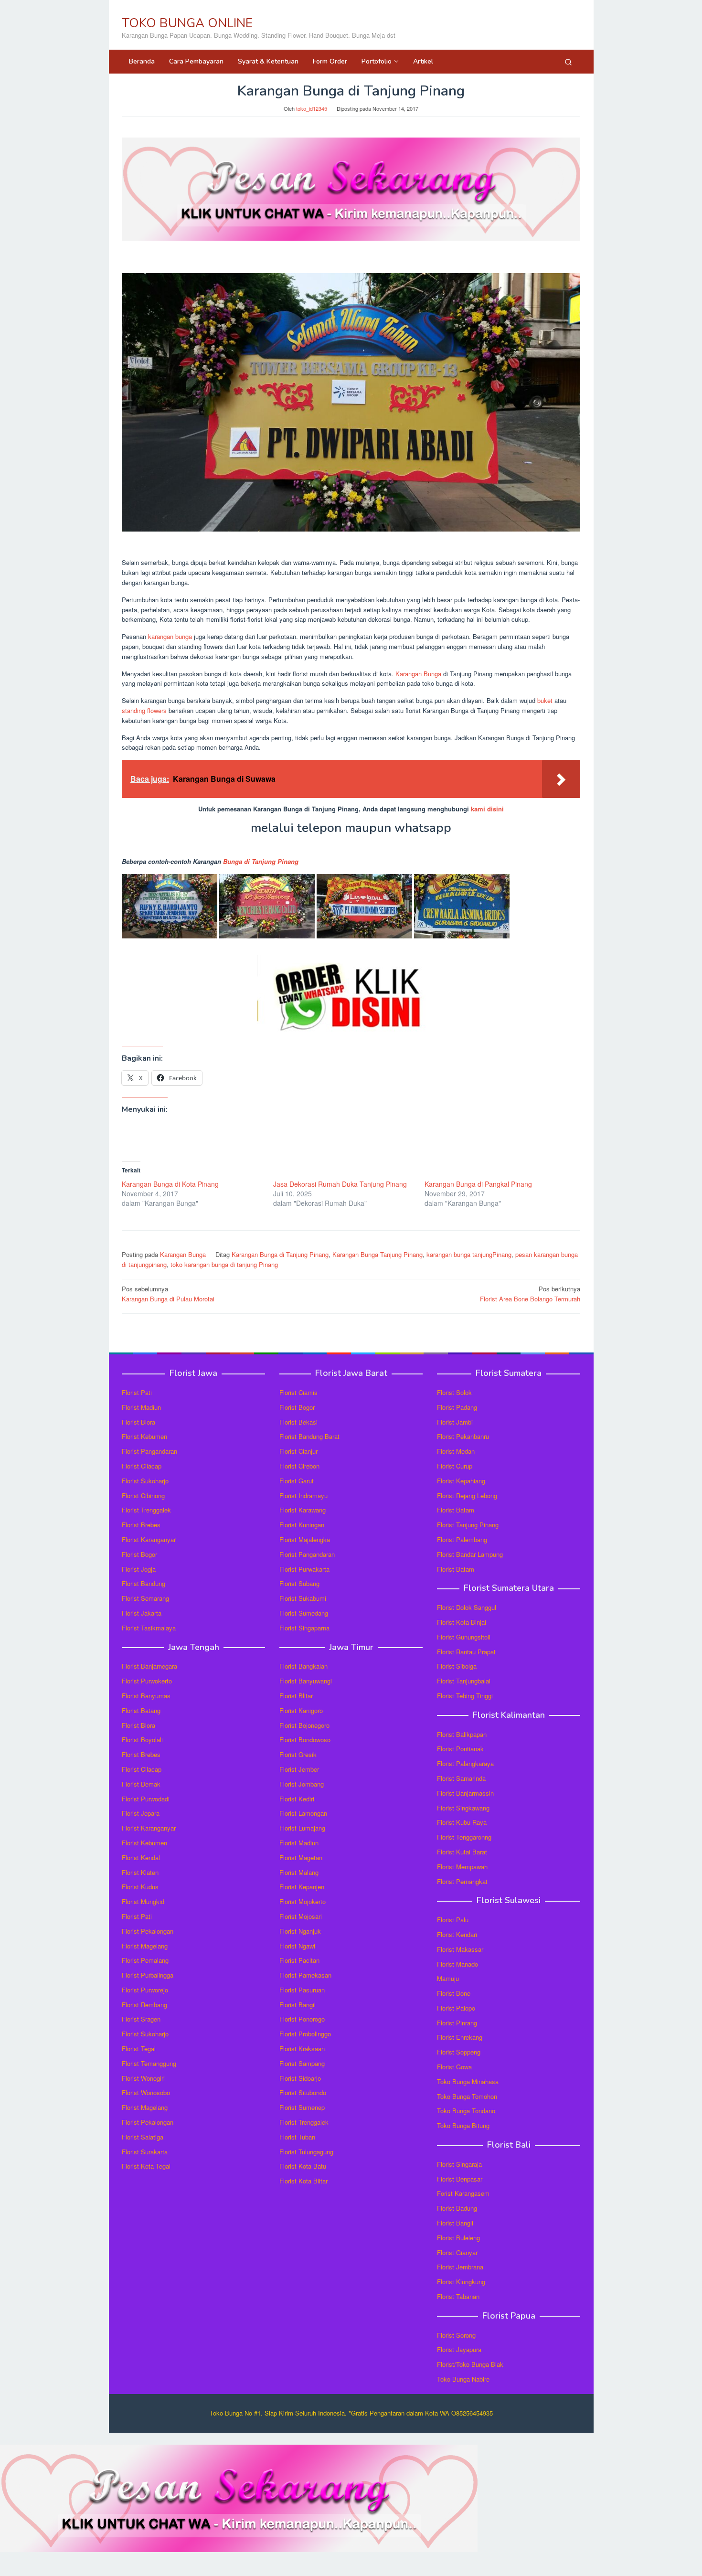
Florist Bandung (144, 1583)
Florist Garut (297, 1481)
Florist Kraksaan (302, 2049)
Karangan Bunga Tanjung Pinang (378, 1254)
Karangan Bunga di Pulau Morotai (168, 1294)
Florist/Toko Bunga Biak (470, 2364)
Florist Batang (141, 1710)
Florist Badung (457, 2208)
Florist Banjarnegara (149, 1666)
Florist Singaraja (459, 2164)
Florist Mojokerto (303, 1901)
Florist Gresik (298, 1754)
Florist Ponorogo (302, 2019)
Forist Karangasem (463, 2193)
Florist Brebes (141, 1525)
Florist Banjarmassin (465, 1793)
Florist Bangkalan (303, 1666)
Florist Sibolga (457, 1666)
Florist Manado (457, 1964)
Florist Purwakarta (304, 1569)
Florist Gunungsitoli (464, 1637)
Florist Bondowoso (305, 1740)
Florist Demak (141, 1784)
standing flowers (144, 710)
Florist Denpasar (460, 2179)
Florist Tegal (139, 2049)
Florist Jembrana (460, 2267)
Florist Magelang (145, 1946)
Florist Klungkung (461, 2282)
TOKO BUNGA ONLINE (187, 23)
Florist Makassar (460, 1949)
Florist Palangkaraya (465, 1763)
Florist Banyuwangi (306, 1681)
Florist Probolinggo (305, 2034)
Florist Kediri (297, 1799)
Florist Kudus (140, 1887)
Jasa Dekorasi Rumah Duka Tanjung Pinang (340, 1184)
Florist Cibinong (143, 1496)
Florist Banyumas (146, 1696)
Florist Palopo (456, 2008)
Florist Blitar (296, 1696)
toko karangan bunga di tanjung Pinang (224, 1264)
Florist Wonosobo (146, 2092)
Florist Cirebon (299, 1466)
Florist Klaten (140, 1872)
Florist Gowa (454, 2067)
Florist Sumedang (304, 1613)
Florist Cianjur (298, 1451)
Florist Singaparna (304, 1628)
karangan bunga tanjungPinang (469, 1254)
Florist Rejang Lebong (467, 1496)
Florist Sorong (456, 2335)
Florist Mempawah (462, 1867)
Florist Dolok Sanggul (467, 1607)
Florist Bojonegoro (304, 1725)
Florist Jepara (141, 1813)
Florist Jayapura (459, 2349)
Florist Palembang (462, 1539)
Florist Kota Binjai (462, 1622)
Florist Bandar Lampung (470, 1554)
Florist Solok (454, 1392)
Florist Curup (455, 1466)
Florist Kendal (141, 1857)
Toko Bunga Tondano (466, 2111)
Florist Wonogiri (143, 2078)
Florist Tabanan (458, 2296)
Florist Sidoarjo (300, 2078)
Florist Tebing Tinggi (465, 1696)
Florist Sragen (141, 2019)
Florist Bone (454, 1993)
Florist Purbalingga (148, 1975)
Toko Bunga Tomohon (467, 2096)
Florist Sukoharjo (145, 1481)
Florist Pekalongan (148, 1931)
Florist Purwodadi (146, 1799)
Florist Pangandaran (149, 1451)
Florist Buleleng (458, 2238)
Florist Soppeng (459, 2052)
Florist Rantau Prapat (466, 1652)
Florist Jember (299, 1769)
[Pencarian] (568, 62)
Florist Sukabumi (303, 1598)
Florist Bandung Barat (309, 1436)
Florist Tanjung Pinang (468, 1525)
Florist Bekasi (298, 1422)
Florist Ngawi (297, 1946)
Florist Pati (137, 1392)
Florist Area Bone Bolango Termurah (530, 1294)
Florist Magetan (301, 1857)
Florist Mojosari (301, 1916)
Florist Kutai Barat (462, 1852)
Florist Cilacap (142, 1466)
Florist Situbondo (303, 2092)
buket (545, 700)
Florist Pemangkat (462, 1881)
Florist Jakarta (142, 1613)
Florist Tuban (297, 2137)
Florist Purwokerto (147, 1681)
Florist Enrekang (460, 2037)
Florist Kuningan (302, 1525)
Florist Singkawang (463, 1808)
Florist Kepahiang (461, 1481)
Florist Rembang (144, 2005)
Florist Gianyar (457, 2252)
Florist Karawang (303, 1510)
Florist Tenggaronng (464, 1837)
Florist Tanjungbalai (464, 1681)
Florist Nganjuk (300, 1931)
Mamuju (448, 1978)
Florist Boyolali (142, 1740)
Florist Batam (456, 1510)
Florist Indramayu (303, 1496)
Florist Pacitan (299, 1960)
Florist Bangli (455, 2223)
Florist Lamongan (303, 1813)
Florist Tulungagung (306, 2152)
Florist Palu (453, 1920)
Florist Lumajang (302, 1828)
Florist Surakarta (145, 2152)
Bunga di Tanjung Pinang (261, 861)
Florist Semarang (145, 1598)
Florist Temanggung (149, 2063)
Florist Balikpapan (462, 1734)
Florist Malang (299, 1872)
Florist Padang (457, 1407)
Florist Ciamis (298, 1392)
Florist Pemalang (145, 1960)
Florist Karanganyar (149, 1539)
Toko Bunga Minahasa (468, 2081)
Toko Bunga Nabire (463, 2379)
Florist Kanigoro (301, 1710)
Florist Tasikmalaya (149, 1628)
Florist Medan (456, 1451)
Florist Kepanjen (302, 1887)
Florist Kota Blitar (303, 2181)
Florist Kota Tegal (146, 2166)
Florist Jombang (302, 1784)
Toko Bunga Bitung (463, 2125)
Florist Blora (138, 1422)
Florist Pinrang (457, 2023)
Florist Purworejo (145, 1990)
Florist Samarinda (461, 1778)
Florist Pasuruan (302, 1990)
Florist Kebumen (144, 1436)
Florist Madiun (141, 1407)
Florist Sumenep (302, 2107)
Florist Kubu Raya (462, 1822)
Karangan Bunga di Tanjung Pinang (280, 1254)
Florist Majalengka (305, 1539)
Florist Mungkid (143, 1901)
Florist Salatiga (143, 2137)
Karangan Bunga (418, 674)
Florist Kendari (457, 1934)
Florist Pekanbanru (463, 1436)
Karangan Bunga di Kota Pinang (170, 1184)
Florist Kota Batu (303, 2166)
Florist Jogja (139, 1569)
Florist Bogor (139, 1554)
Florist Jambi (455, 1422)
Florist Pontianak (460, 1749)
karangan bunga (170, 636)
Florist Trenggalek (146, 1510)
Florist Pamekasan (305, 1975)
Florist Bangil (298, 2005)
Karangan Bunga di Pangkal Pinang (478, 1184)
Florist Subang (299, 1583)
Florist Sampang (302, 2063)
